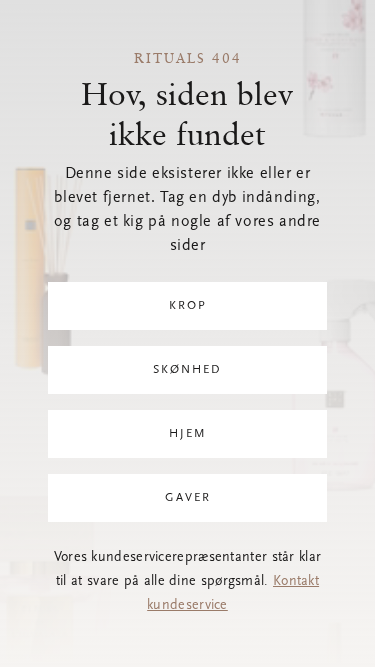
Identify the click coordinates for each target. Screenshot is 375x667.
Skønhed (187, 370)
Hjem (188, 434)
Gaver (188, 498)
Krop (188, 306)
